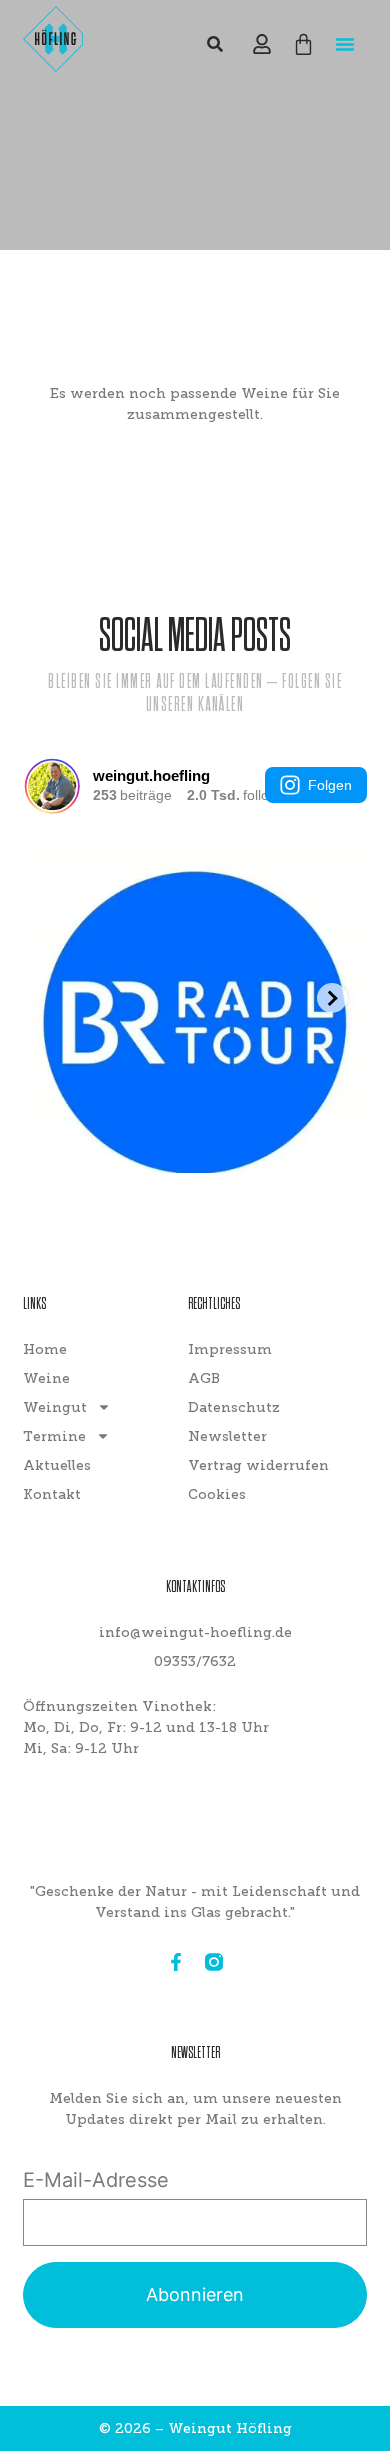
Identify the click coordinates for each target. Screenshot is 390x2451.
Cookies (217, 1494)
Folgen (330, 785)
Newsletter (227, 1436)
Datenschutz (234, 1407)
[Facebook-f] (176, 1962)
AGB (204, 1378)
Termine (54, 1436)
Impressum (230, 1349)
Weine (46, 1378)
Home (45, 1349)
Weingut (55, 1407)
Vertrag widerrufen (258, 1465)
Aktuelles (57, 1465)
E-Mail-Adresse (96, 2180)
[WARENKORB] (303, 44)
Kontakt (52, 1494)
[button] (345, 44)
